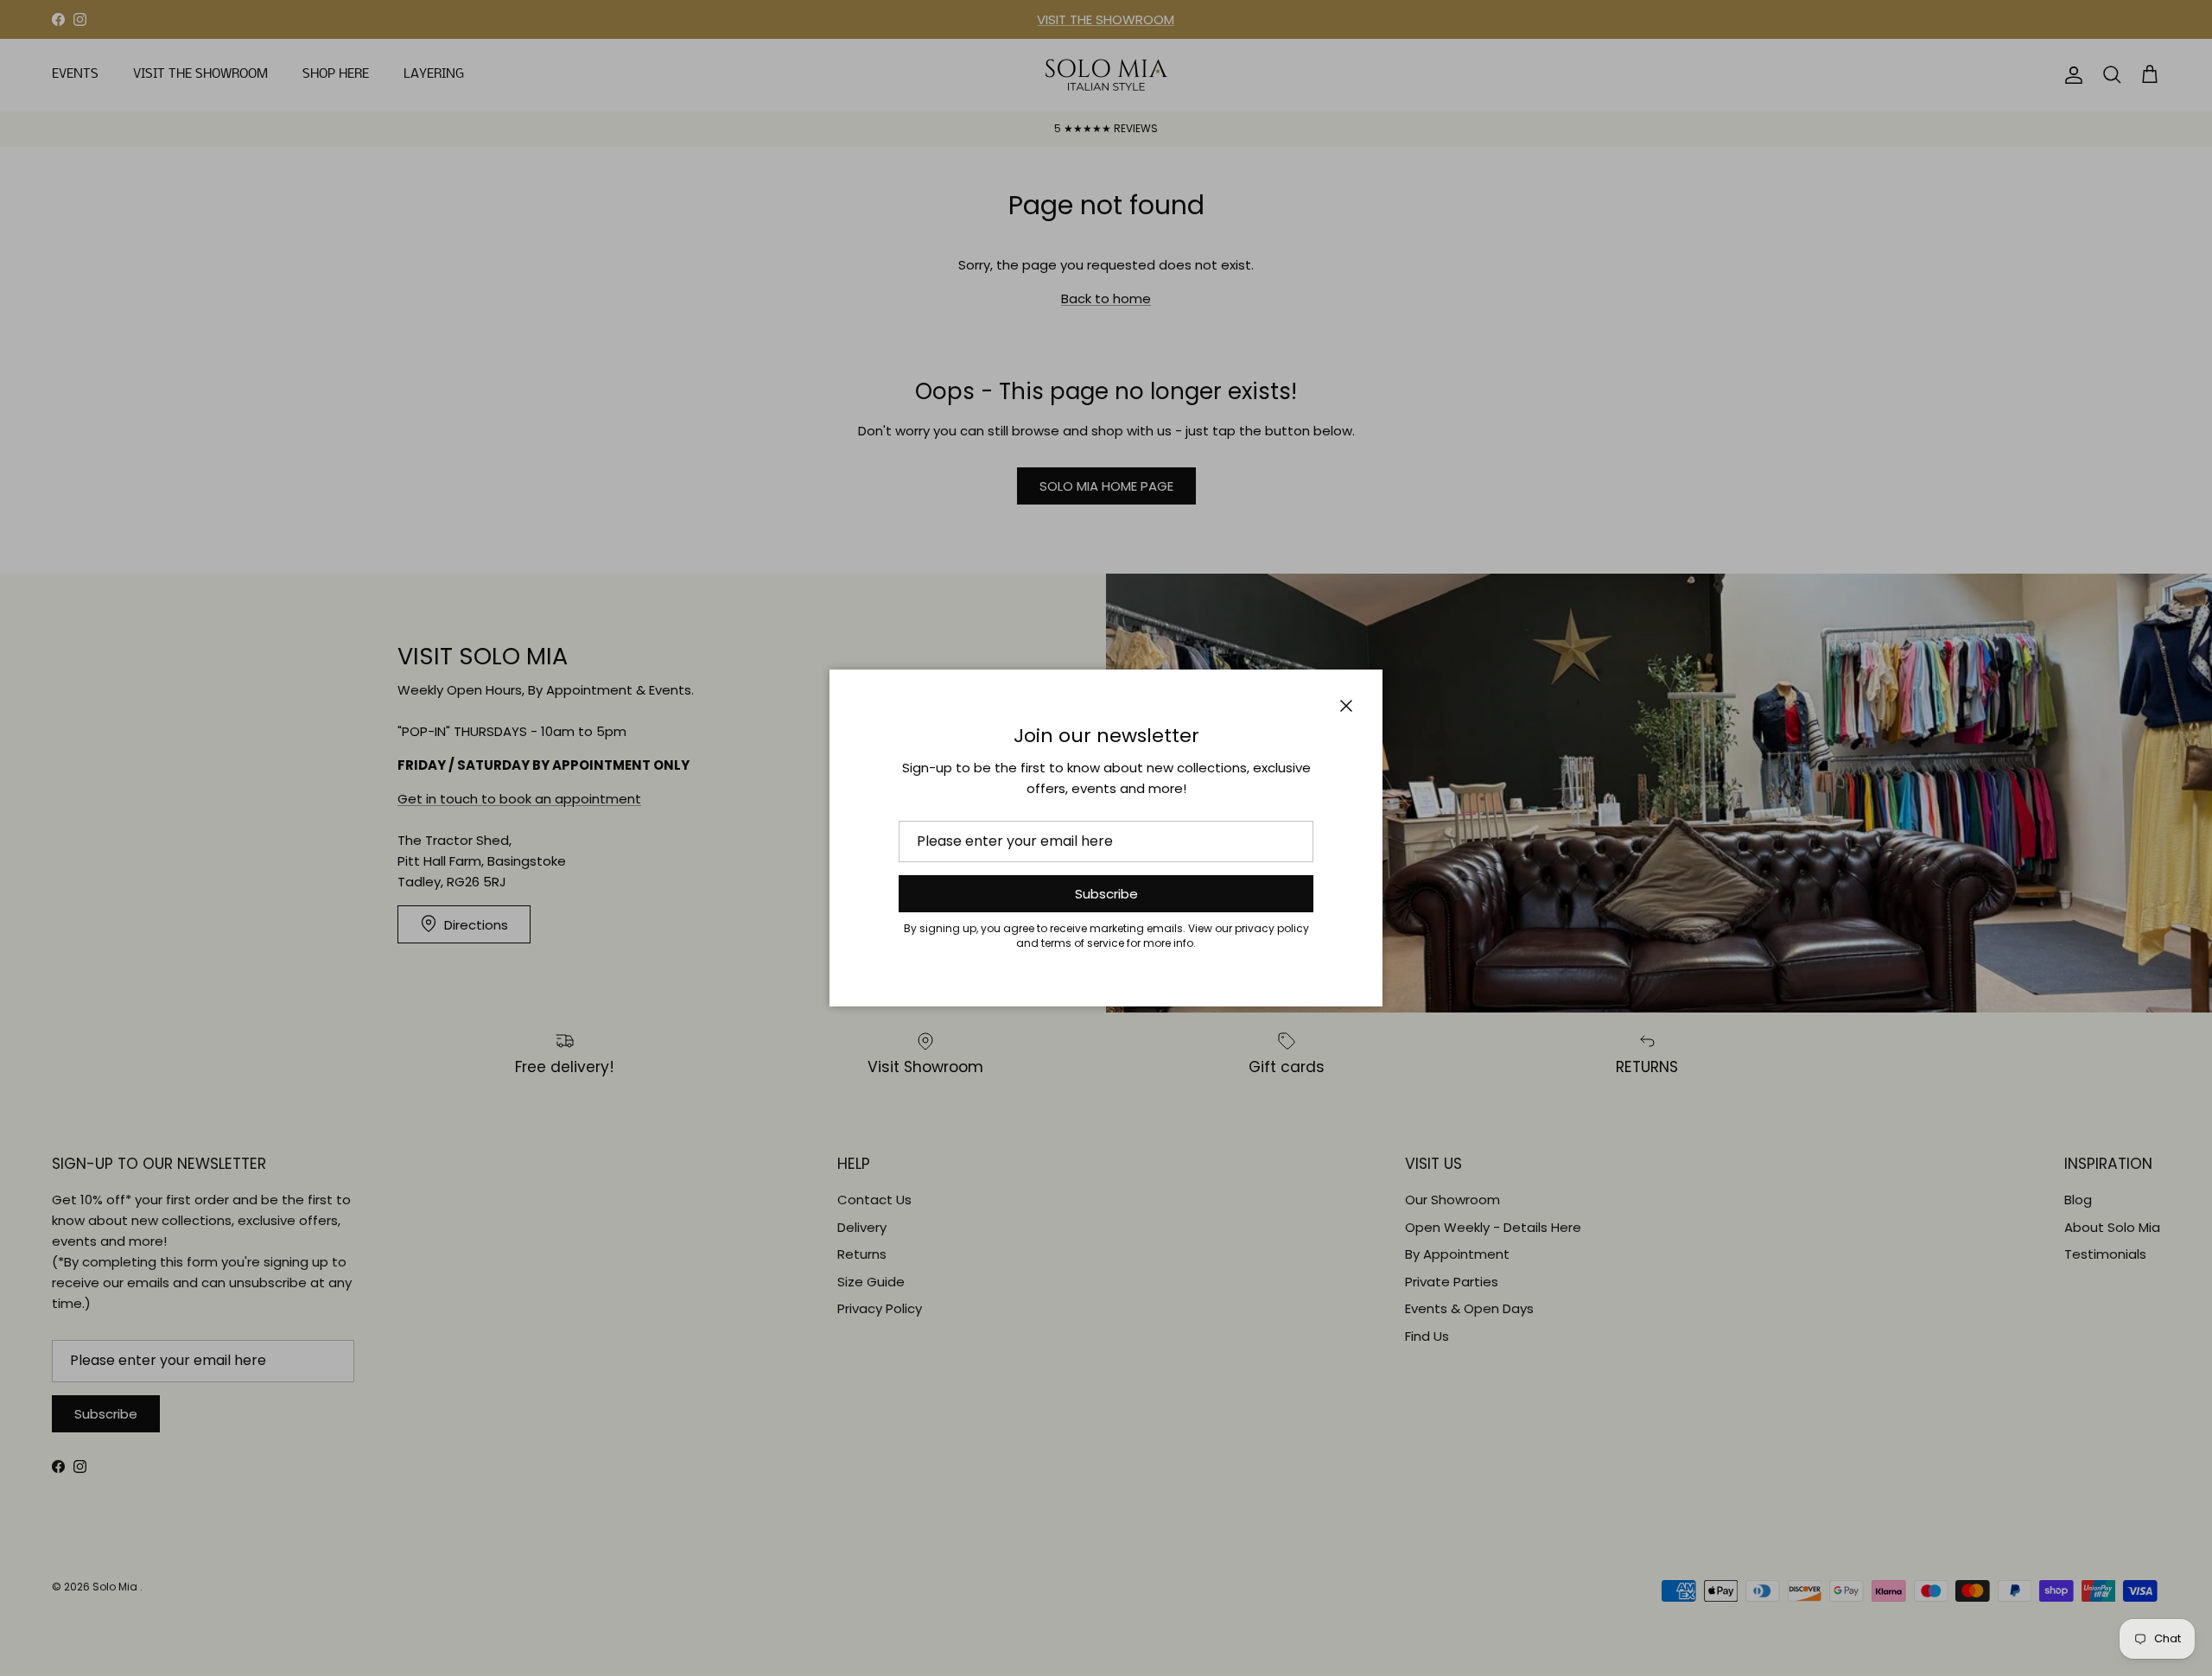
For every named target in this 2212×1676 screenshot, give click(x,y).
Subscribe (1106, 894)
